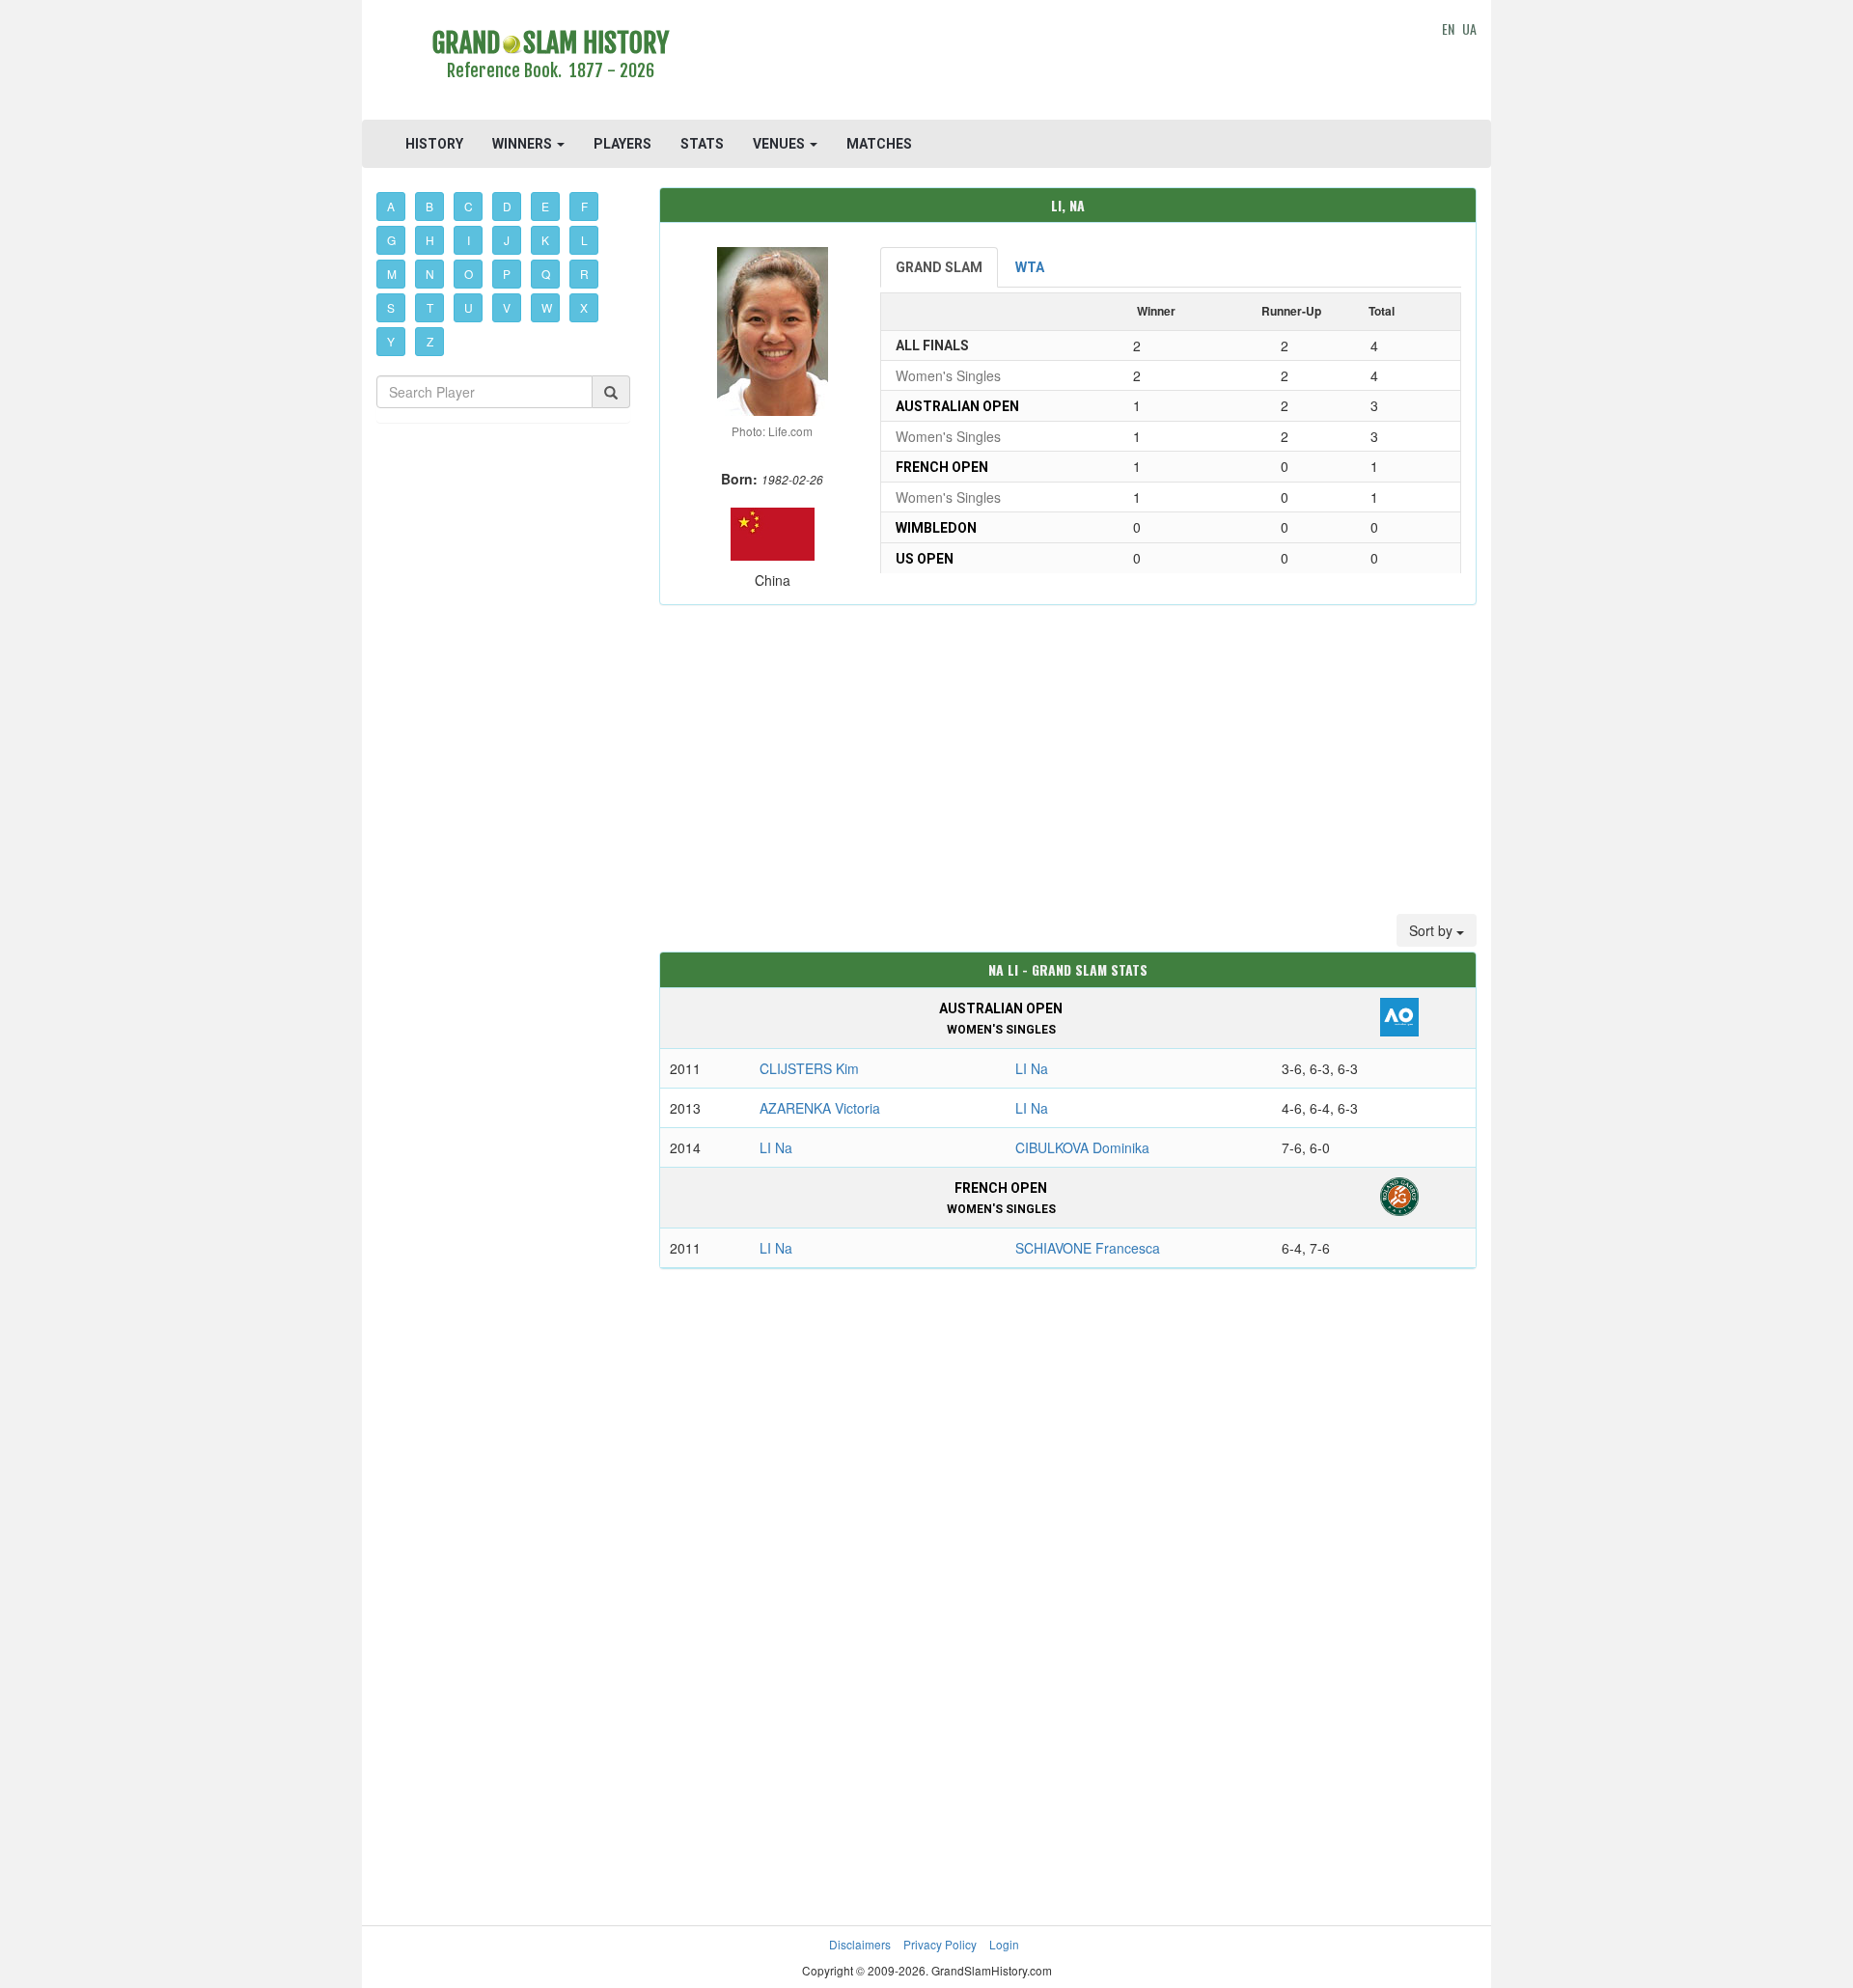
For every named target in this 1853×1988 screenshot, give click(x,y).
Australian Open (957, 406)
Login (1004, 1944)
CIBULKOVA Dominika (1082, 1147)
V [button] (507, 307)
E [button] (545, 206)
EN (1448, 28)
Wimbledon (936, 528)
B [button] (429, 206)
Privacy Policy (940, 1944)
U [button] (469, 307)
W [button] (547, 307)
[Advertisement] (1068, 63)
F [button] (584, 206)
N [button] (430, 274)
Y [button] (391, 341)
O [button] (469, 274)
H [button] (430, 240)
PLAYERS (622, 144)
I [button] (469, 240)
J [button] (507, 240)
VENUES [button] (780, 144)
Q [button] (546, 274)
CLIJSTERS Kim (809, 1068)
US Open (925, 559)
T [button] (430, 307)
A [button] (391, 206)
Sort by (1433, 930)
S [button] (391, 307)
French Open (942, 467)
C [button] (469, 206)
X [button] (584, 307)
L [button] (584, 240)
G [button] (391, 240)
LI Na (1032, 1068)
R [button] (584, 274)
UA (1469, 28)
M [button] (392, 274)
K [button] (545, 240)
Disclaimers (860, 1944)
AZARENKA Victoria (820, 1108)
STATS (702, 144)
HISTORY (434, 144)
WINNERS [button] (524, 144)
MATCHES (879, 144)
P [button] (507, 274)
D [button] (507, 206)
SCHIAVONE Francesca (1088, 1248)
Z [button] (430, 341)
